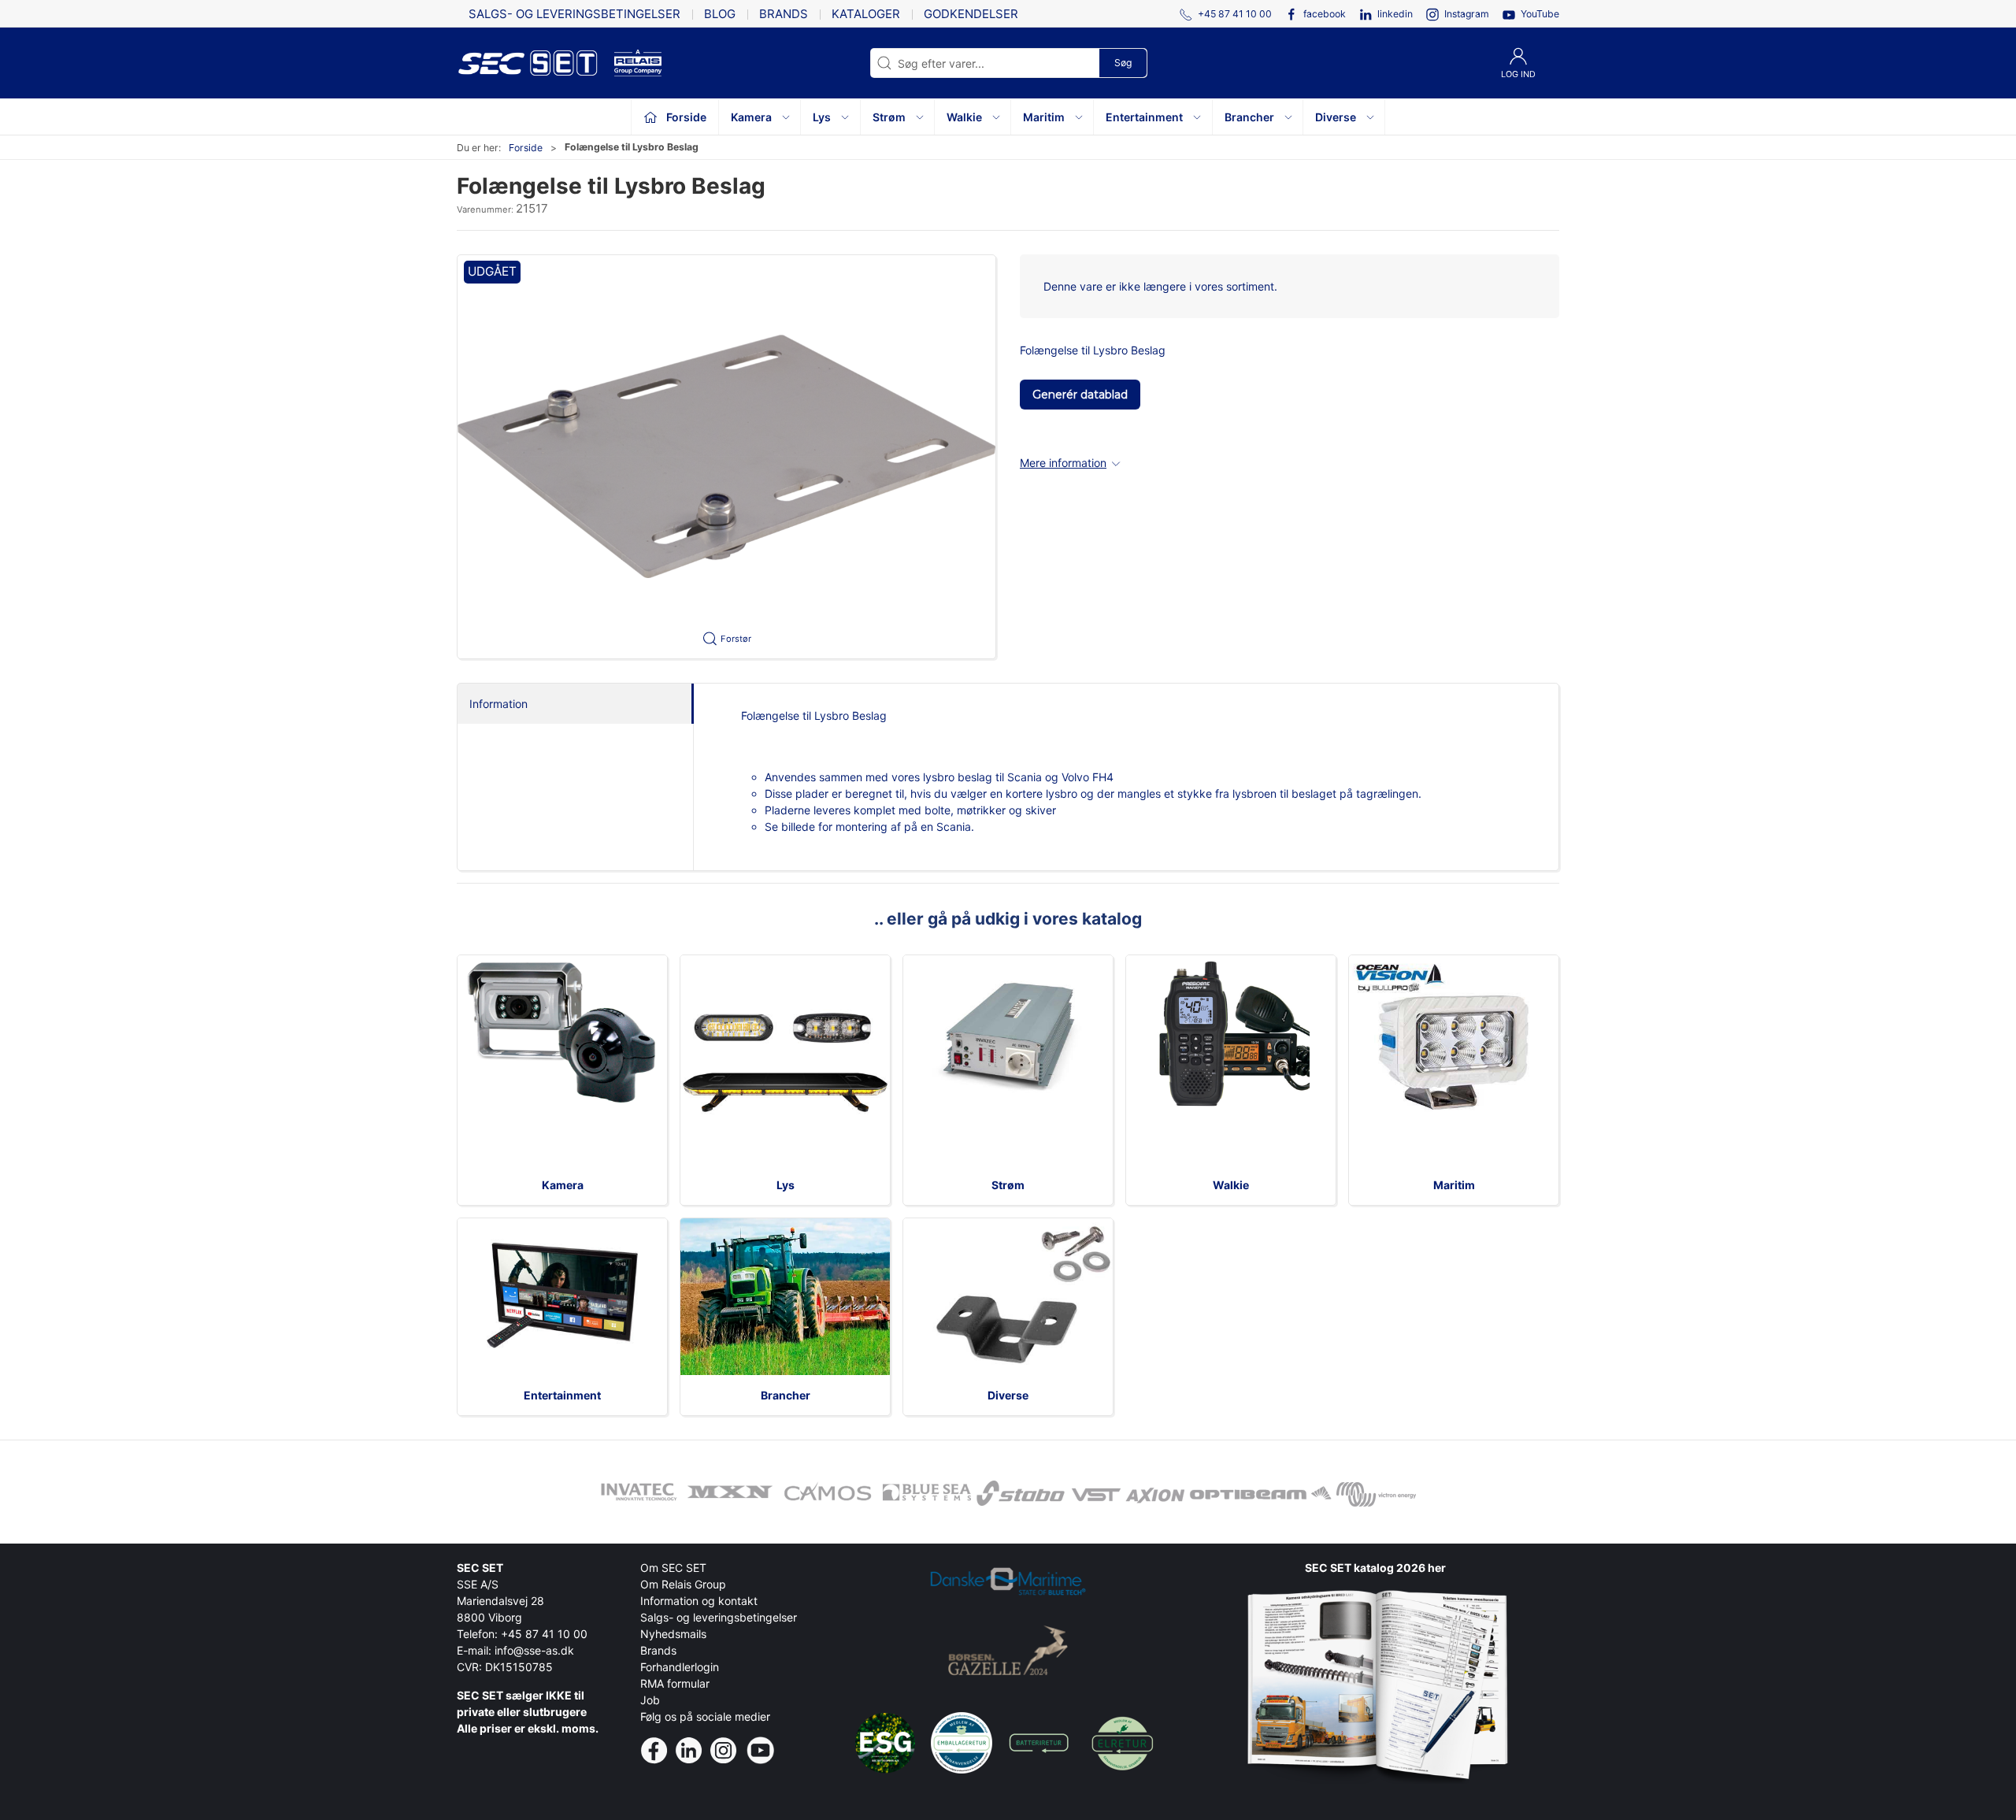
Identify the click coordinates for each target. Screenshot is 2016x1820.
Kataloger (866, 14)
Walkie (1231, 1185)
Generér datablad (1080, 395)
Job (650, 1700)
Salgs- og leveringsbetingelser (574, 14)
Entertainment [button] (1144, 117)
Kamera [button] (751, 117)
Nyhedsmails (673, 1634)
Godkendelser (971, 14)
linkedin (1395, 14)
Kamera (563, 1185)
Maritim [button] (1044, 117)
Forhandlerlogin (680, 1667)
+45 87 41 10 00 (544, 1634)
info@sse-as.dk (534, 1650)
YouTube (1540, 14)
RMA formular (675, 1683)
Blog (720, 14)
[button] (726, 457)
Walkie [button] (964, 117)
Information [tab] (498, 704)
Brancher (786, 1395)
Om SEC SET (673, 1568)
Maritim (1454, 1185)
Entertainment (562, 1395)
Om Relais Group (683, 1584)
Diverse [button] (1336, 117)
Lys (786, 1185)
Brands (784, 14)
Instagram (1467, 14)
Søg (1123, 63)
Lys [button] (822, 117)
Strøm (1008, 1185)
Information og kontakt (699, 1601)
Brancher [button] (1249, 117)
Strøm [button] (889, 117)
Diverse (1008, 1395)
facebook (1325, 14)
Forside (526, 148)
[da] (535, 63)
